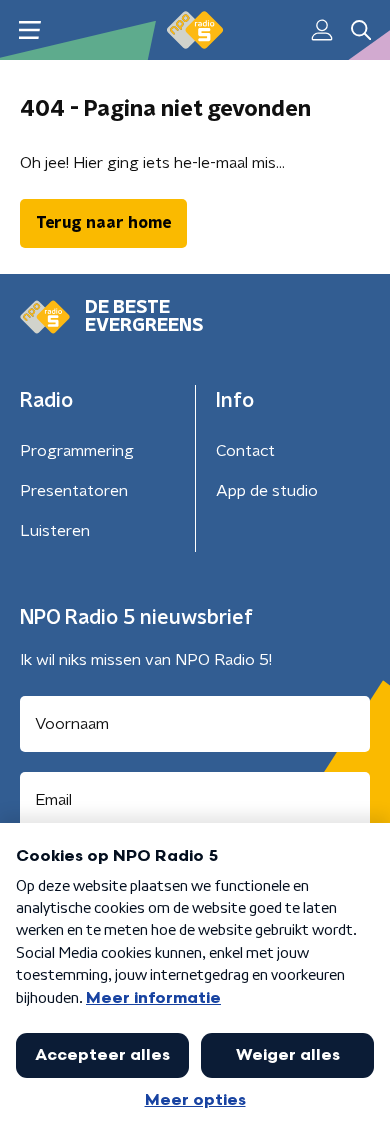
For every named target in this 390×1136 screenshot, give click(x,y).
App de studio (267, 491)
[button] (29, 30)
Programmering (77, 451)
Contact (245, 451)
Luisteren (55, 531)
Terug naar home (103, 223)
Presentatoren (74, 491)
